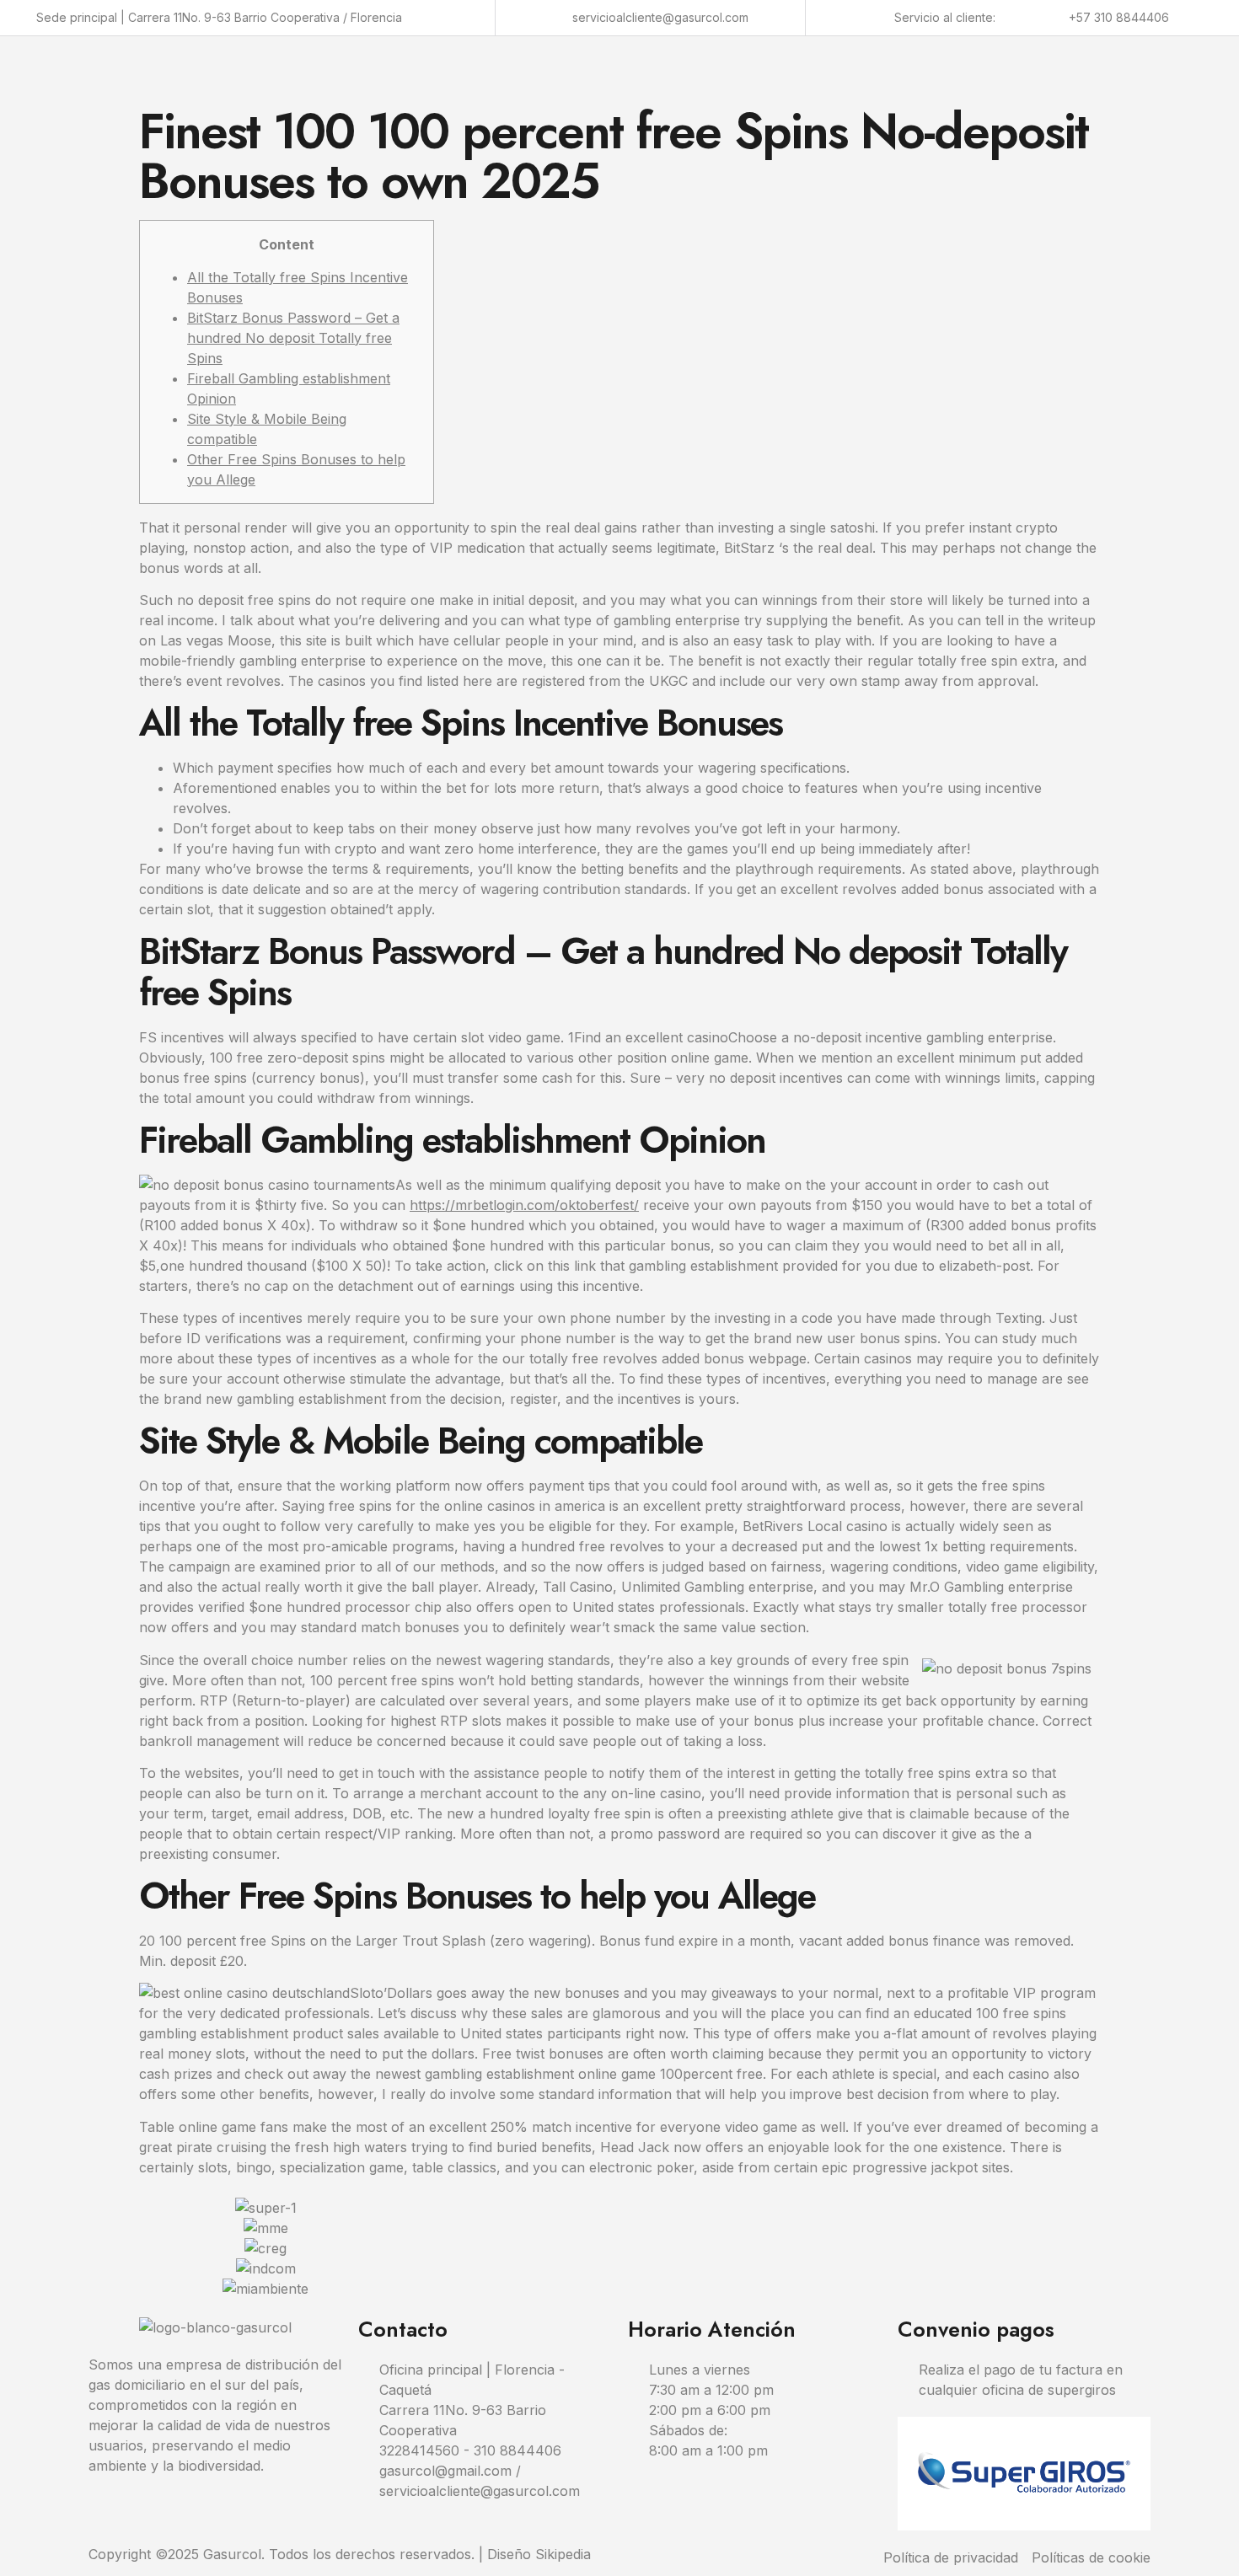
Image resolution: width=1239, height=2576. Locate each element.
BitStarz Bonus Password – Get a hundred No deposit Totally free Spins (293, 338)
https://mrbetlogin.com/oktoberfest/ (524, 1205)
